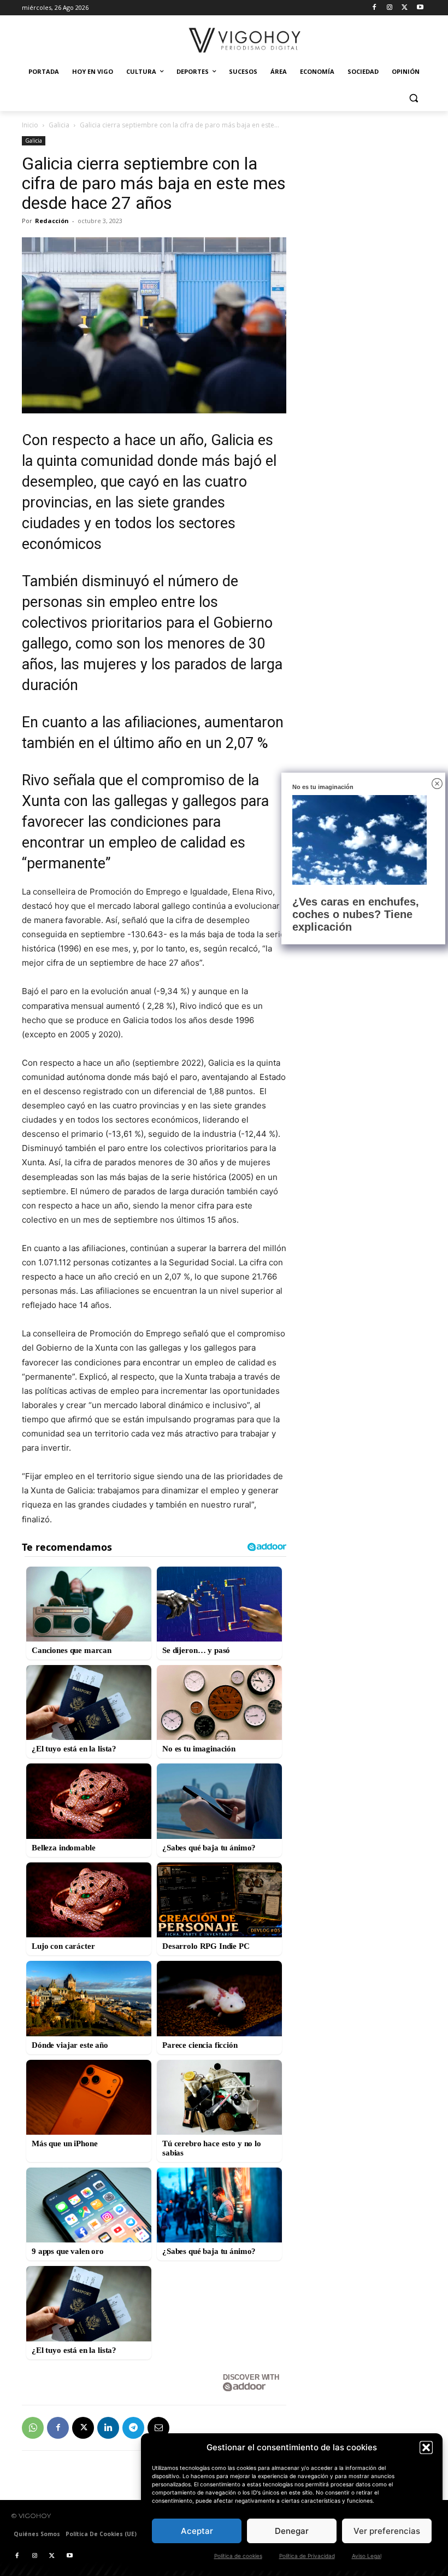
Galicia (59, 125)
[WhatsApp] (33, 2428)
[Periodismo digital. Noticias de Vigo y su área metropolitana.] (245, 40)
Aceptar (197, 2531)
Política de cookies (238, 2556)
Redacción (52, 221)
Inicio (30, 125)
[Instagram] (390, 8)
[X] (405, 8)
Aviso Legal (367, 2556)
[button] (426, 2448)
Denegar (292, 2531)
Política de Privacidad (307, 2556)
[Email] (158, 2428)
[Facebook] (375, 8)
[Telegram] (133, 2428)
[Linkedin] (108, 2428)
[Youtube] (420, 8)
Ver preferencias (387, 2531)
